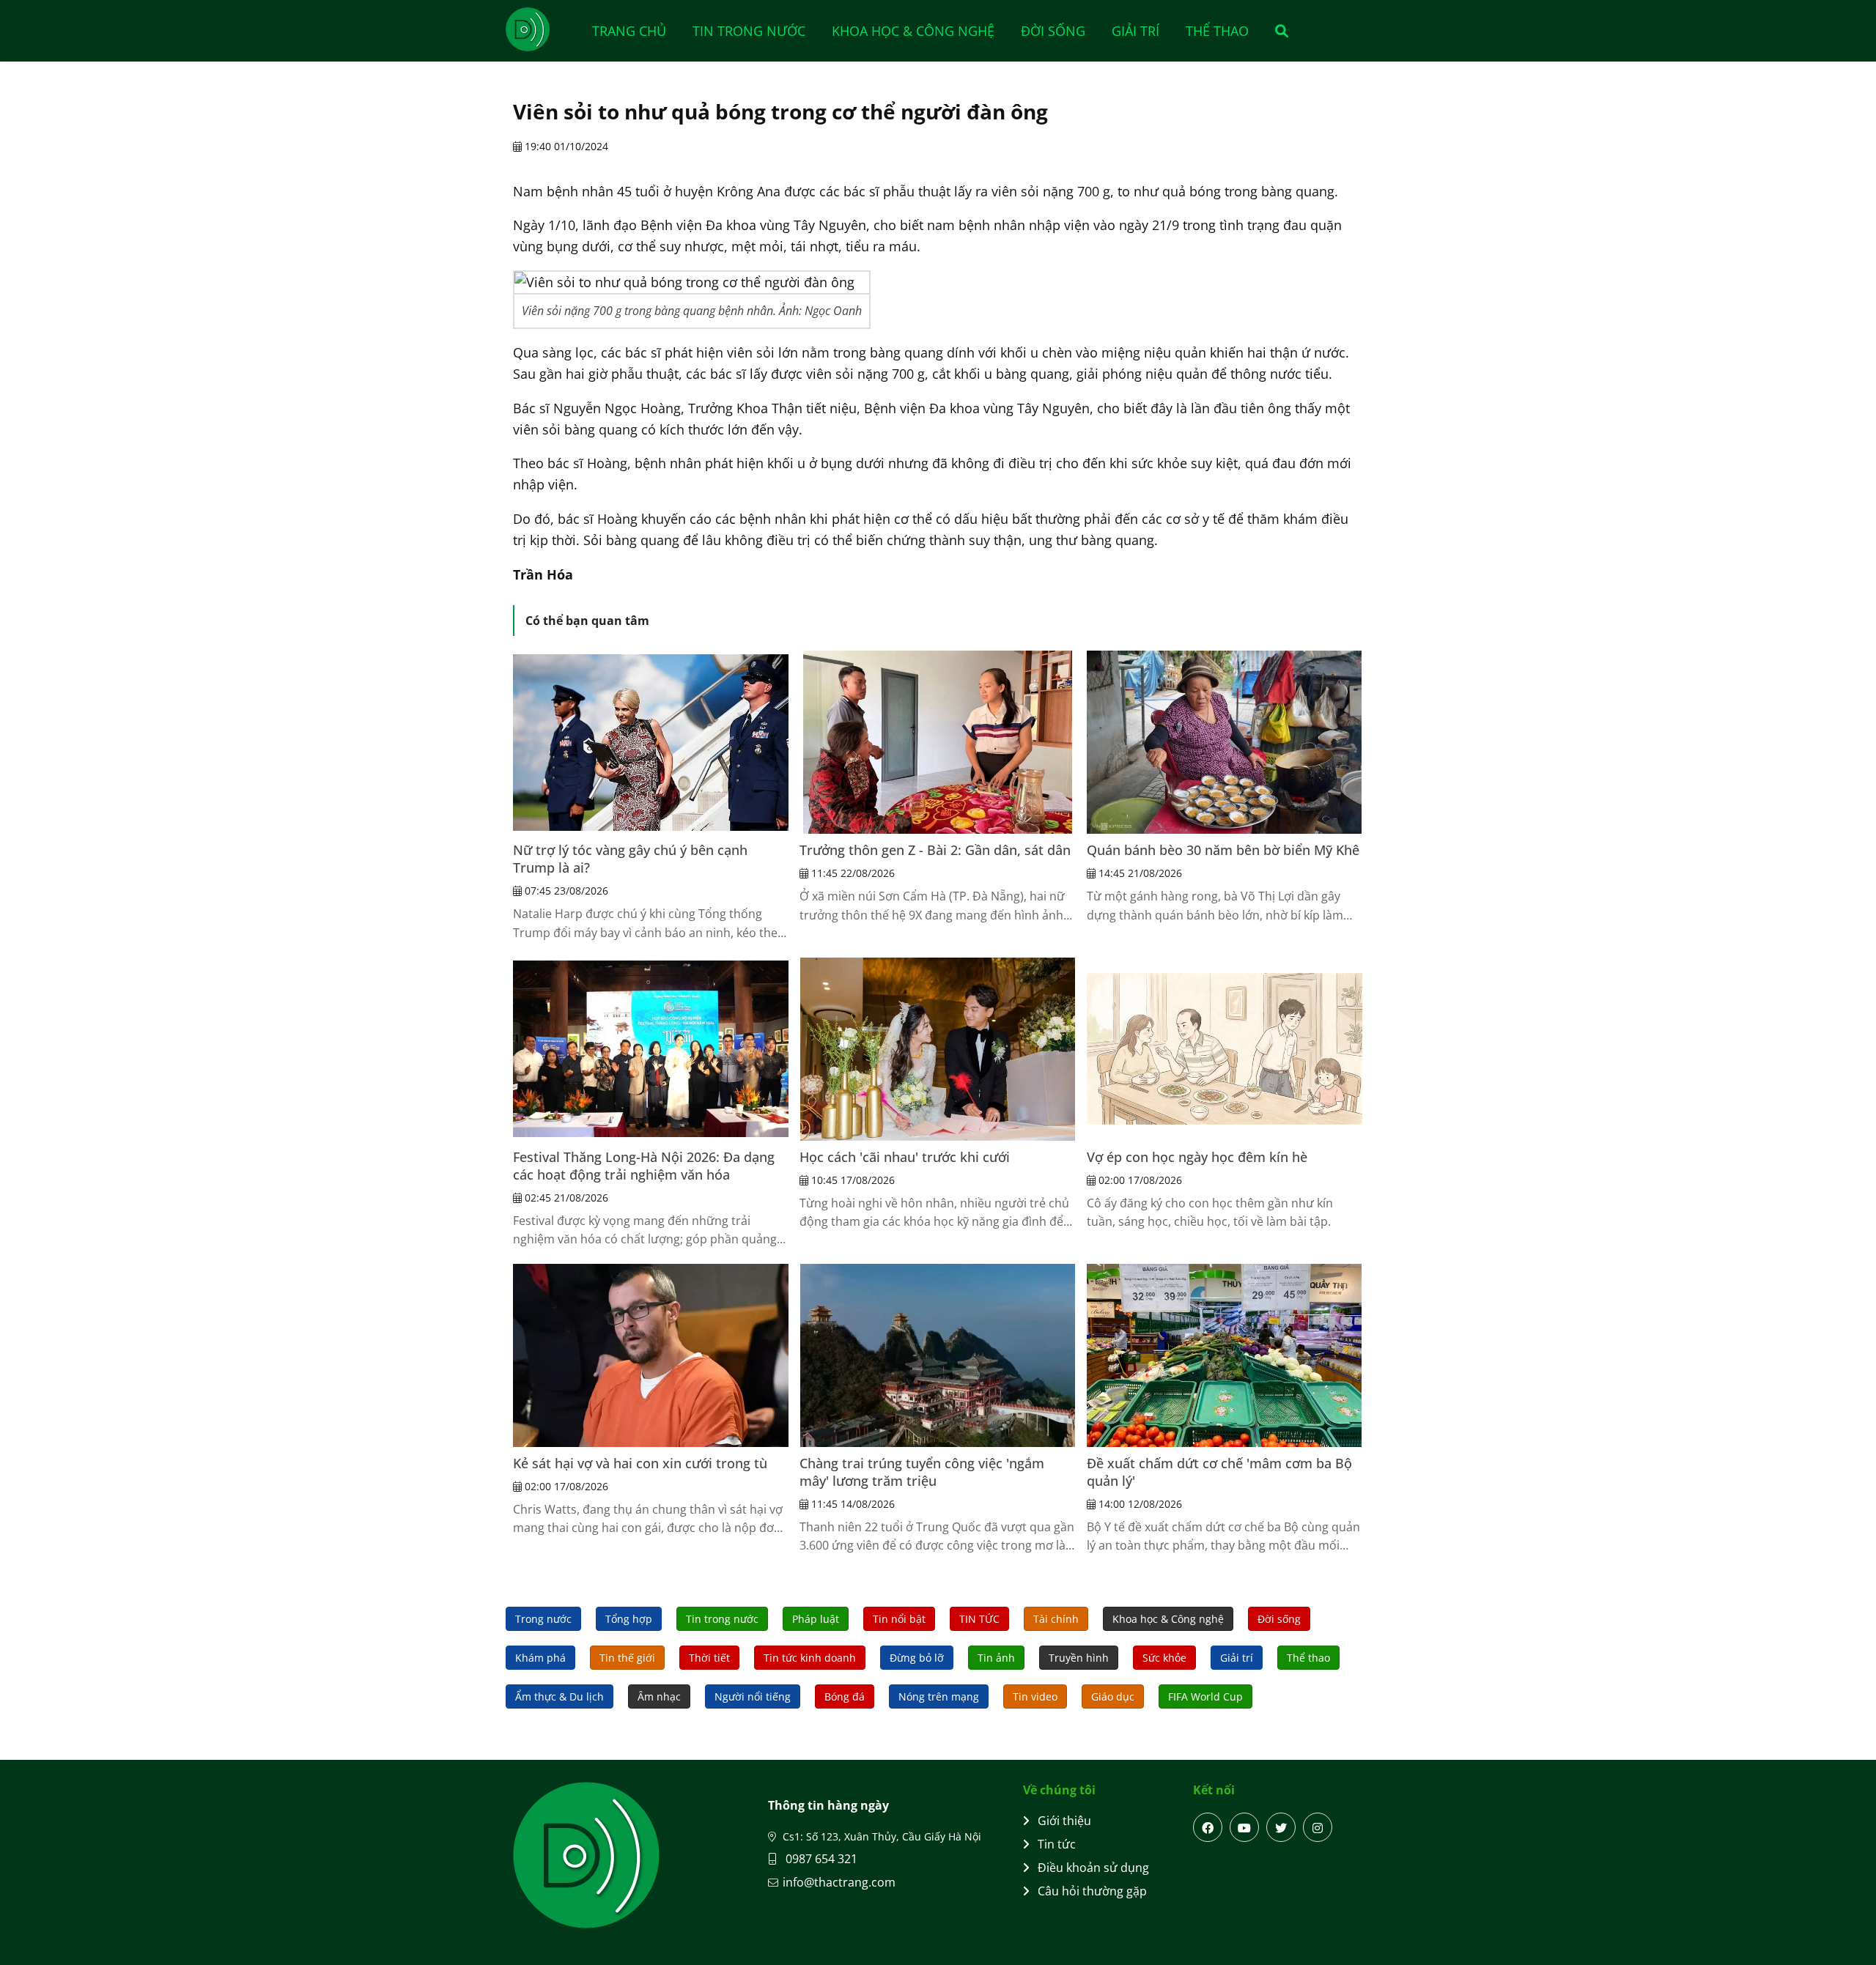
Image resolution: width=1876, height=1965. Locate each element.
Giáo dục (1113, 1696)
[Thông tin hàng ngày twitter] (1281, 1827)
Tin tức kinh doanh (810, 1658)
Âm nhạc (659, 1696)
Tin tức (1057, 1844)
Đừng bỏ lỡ (917, 1658)
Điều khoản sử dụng (1093, 1868)
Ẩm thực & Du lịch (560, 1696)
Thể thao (1217, 31)
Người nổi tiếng (753, 1696)
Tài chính (1056, 1619)
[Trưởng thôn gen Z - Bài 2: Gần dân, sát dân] (937, 742)
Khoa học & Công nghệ (913, 31)
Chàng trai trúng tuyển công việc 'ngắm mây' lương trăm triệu (922, 1472)
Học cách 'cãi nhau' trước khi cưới (905, 1157)
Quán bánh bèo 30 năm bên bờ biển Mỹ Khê (1223, 850)
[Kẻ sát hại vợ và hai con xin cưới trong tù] (651, 1355)
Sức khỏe (1164, 1658)
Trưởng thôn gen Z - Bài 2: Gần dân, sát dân (935, 850)
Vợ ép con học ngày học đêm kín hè (1197, 1157)
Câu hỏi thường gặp (1092, 1891)
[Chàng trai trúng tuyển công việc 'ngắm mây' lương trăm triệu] (937, 1355)
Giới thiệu (1064, 1821)
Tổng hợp (629, 1619)
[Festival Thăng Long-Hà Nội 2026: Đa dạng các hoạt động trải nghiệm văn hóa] (651, 1049)
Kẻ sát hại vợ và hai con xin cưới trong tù (640, 1463)
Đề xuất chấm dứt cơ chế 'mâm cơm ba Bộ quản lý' (1219, 1472)
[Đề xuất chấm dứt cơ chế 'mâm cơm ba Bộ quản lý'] (1225, 1355)
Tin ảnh (996, 1658)
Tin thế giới (627, 1658)
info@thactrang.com (839, 1882)
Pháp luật (816, 1619)
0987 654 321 (820, 1859)
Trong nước (543, 1619)
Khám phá (540, 1658)
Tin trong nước (749, 31)
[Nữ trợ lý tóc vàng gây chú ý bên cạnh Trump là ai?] (651, 742)
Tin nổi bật (899, 1619)
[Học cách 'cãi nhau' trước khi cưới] (937, 1049)
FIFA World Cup (1205, 1696)
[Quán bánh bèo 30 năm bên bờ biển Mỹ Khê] (1225, 742)
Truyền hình (1079, 1658)
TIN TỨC (979, 1619)
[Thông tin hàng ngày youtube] (1244, 1827)
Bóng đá (845, 1696)
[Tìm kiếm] (1277, 31)
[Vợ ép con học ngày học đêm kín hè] (1225, 1049)
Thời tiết (709, 1658)
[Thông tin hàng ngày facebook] (1208, 1827)
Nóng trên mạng (939, 1696)
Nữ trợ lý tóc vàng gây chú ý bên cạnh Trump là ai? (630, 859)
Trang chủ (629, 31)
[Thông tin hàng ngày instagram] (1318, 1827)
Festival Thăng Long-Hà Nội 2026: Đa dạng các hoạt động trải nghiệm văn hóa (644, 1166)
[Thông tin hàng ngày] (542, 29)
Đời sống (1053, 31)
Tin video (1035, 1696)
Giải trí (1135, 31)
